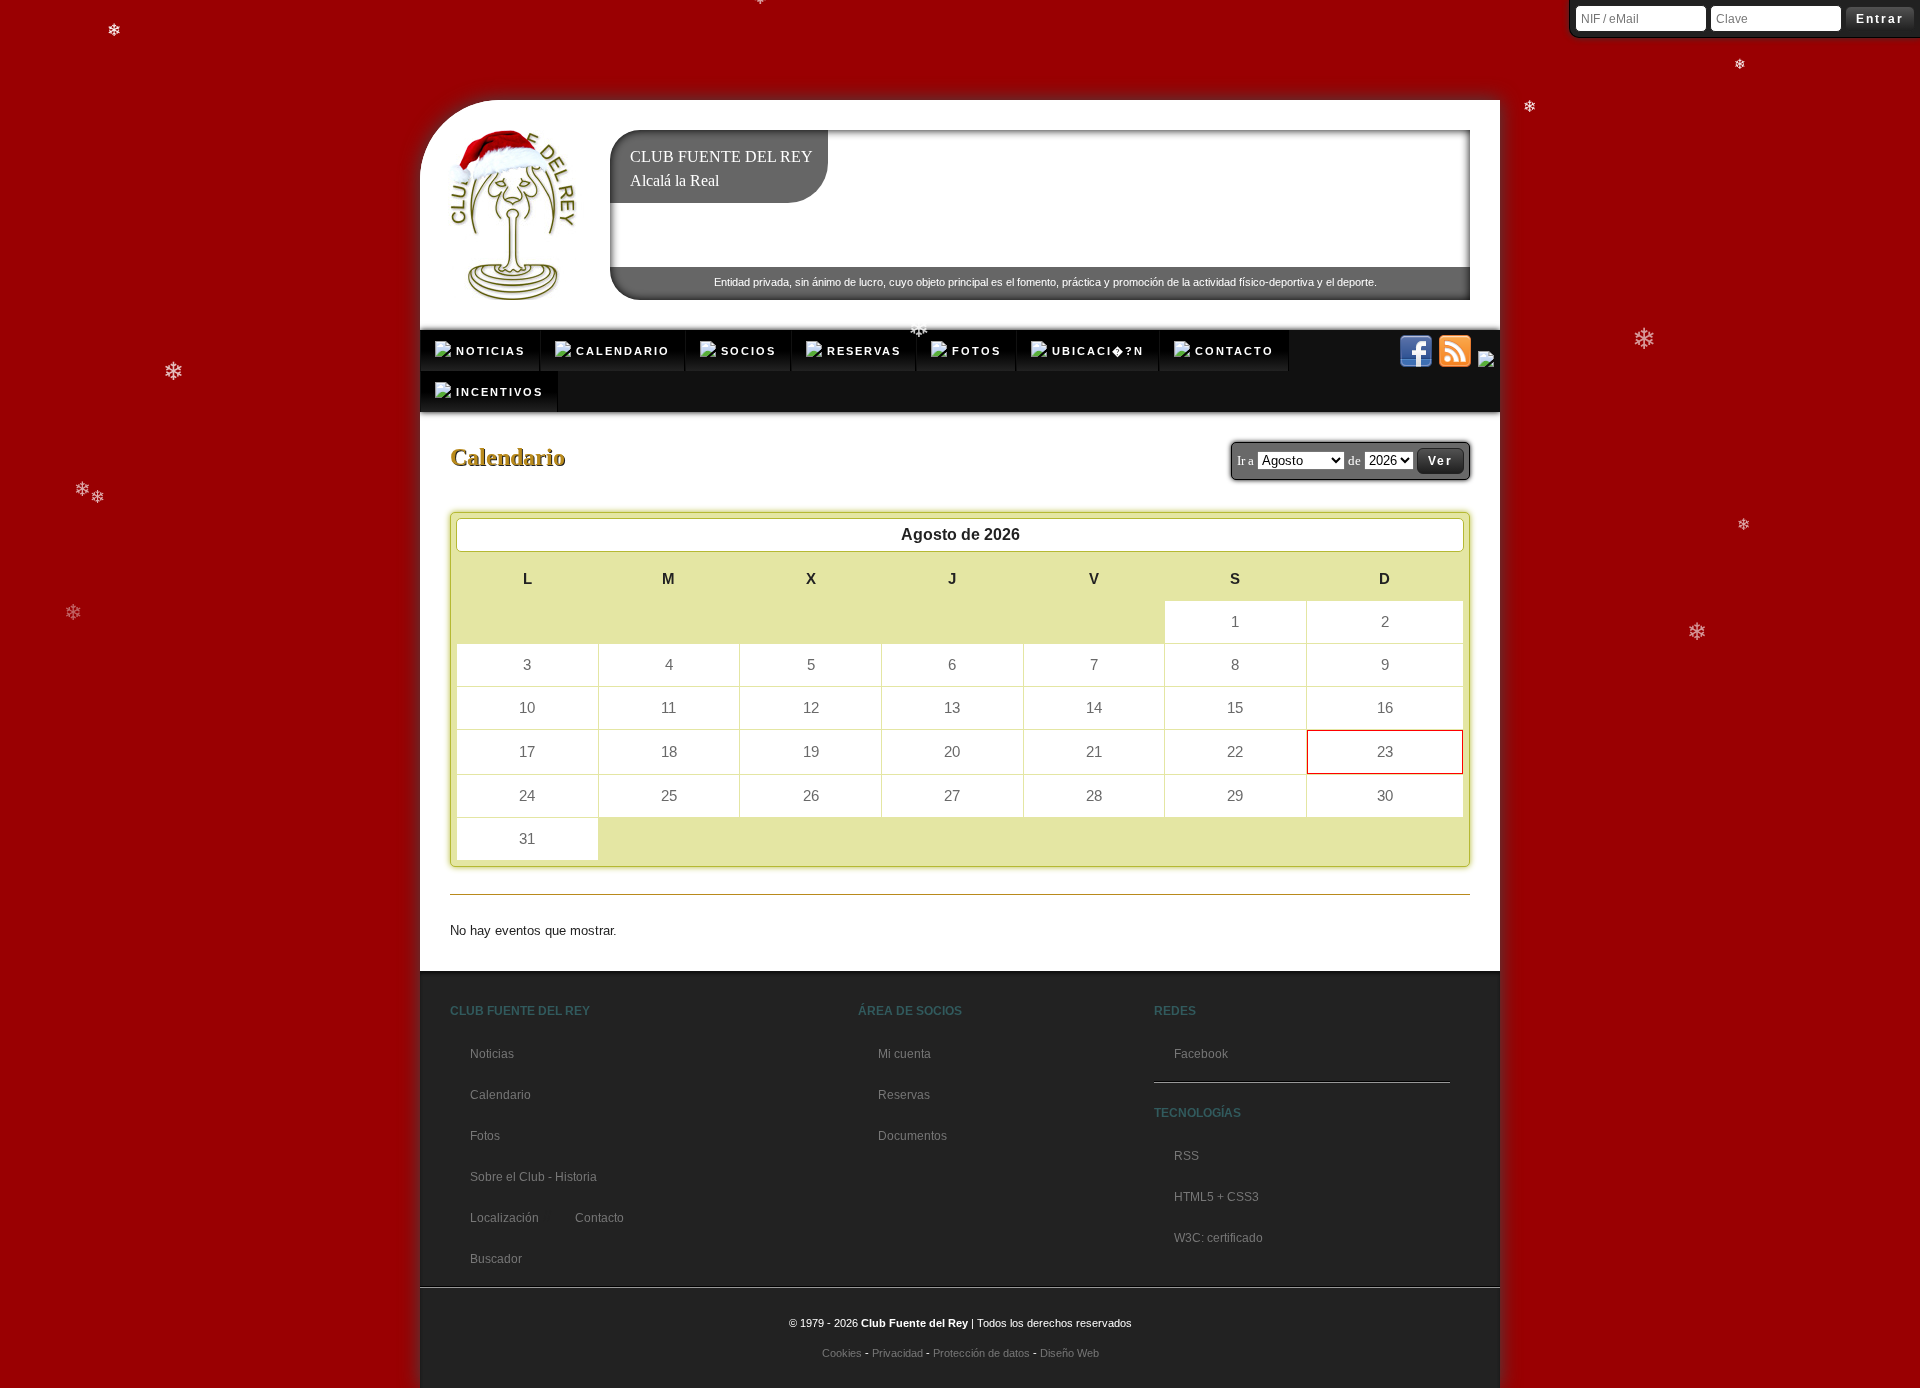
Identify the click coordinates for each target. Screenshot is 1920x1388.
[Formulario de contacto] (1487, 361)
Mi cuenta (904, 1054)
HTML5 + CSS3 (1216, 1197)
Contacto (599, 1218)
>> (1447, 534)
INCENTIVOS (497, 392)
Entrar (1880, 19)
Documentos (912, 1136)
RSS (1186, 1156)
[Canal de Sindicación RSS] (1456, 361)
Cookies (842, 1353)
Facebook (1201, 1054)
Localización (504, 1218)
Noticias (492, 1054)
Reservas (904, 1095)
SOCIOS (746, 351)
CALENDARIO (620, 351)
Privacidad (897, 1353)
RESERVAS (861, 351)
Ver (1440, 461)
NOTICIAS (488, 351)
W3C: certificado (1218, 1238)
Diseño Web (1069, 1353)
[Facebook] (1417, 361)
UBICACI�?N (1095, 351)
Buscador (496, 1259)
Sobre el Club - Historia (533, 1177)
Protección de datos (981, 1353)
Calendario (500, 1095)
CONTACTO (1232, 351)
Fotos (485, 1136)
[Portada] (515, 296)
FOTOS (974, 351)
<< (473, 534)
